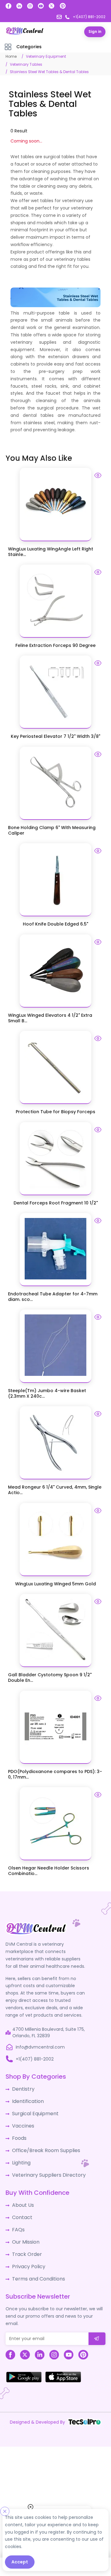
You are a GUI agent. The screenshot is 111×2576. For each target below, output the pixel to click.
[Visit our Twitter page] (52, 6)
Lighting (20, 2155)
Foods (18, 2132)
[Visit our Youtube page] (41, 6)
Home (11, 56)
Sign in (95, 31)
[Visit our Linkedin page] (19, 6)
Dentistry (22, 2087)
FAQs (17, 2218)
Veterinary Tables (26, 64)
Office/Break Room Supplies (42, 2143)
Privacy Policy (27, 2252)
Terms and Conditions (36, 2264)
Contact (21, 2207)
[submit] (97, 2323)
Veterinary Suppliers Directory (44, 2166)
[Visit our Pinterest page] (63, 6)
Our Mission (24, 2230)
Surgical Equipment (33, 2109)
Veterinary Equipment (46, 56)
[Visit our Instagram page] (30, 6)
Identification (26, 2098)
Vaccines (22, 2121)
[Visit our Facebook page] (8, 6)
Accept (20, 2562)
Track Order (25, 2241)
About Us (22, 2195)
